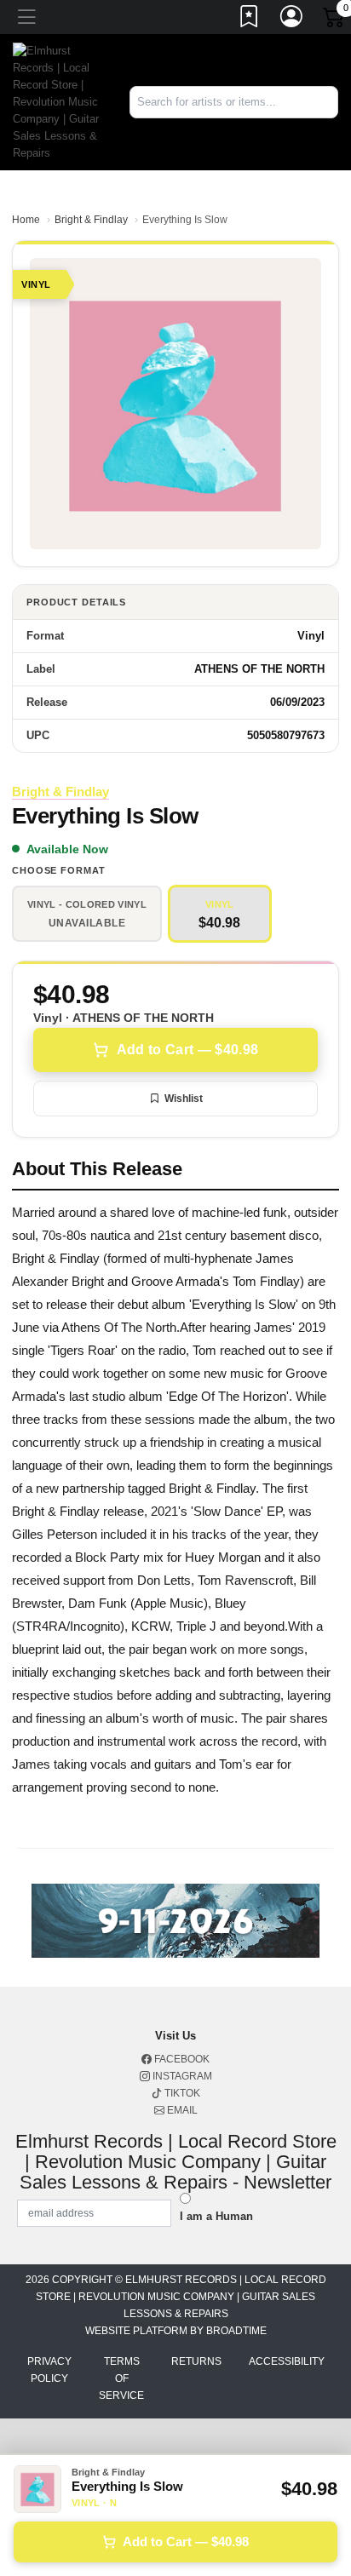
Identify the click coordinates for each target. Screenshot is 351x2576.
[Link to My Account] (292, 20)
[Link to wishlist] (250, 20)
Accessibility (287, 2361)
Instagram (181, 2076)
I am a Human (216, 2216)
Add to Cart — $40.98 (187, 1050)
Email (181, 2110)
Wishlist (184, 1099)
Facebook (181, 2059)
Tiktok (181, 2093)
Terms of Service (121, 2378)
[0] (335, 20)
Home (26, 220)
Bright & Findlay (91, 220)
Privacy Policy (49, 2370)
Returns (196, 2361)
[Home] (58, 101)
